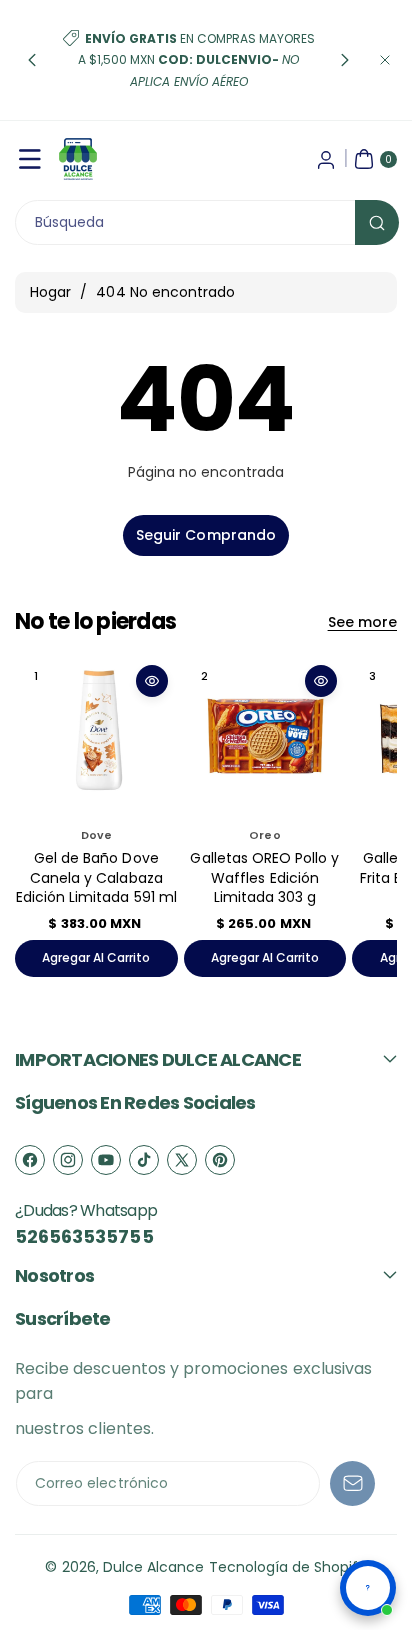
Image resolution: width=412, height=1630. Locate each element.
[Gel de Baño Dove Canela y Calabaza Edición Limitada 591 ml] (96, 736)
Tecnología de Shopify (288, 1567)
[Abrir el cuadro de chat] (368, 1588)
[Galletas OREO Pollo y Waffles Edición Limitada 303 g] (265, 736)
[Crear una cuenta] (326, 159)
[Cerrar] (385, 60)
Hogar (50, 292)
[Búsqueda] (377, 222)
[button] (32, 60)
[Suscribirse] (352, 1483)
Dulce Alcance (154, 1567)
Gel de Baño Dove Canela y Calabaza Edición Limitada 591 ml (96, 877)
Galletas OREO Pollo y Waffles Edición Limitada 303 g (264, 877)
